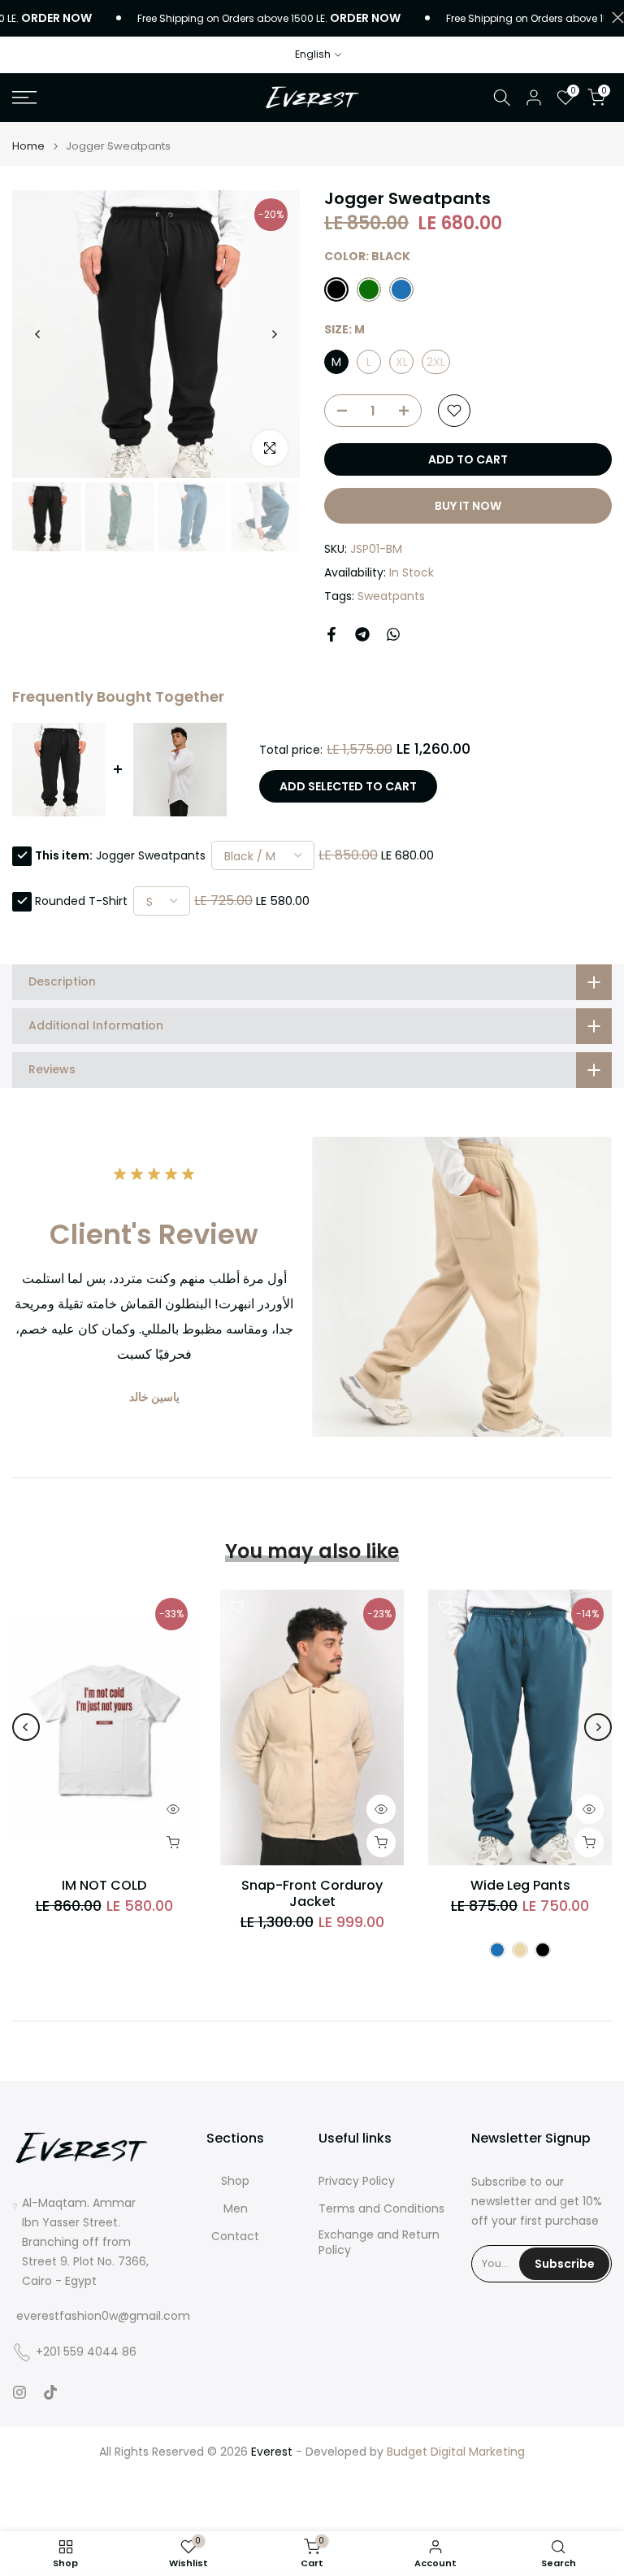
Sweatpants (391, 596)
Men (236, 2209)
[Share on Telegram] (362, 634)
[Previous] (38, 334)
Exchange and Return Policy (379, 2243)
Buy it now (468, 506)
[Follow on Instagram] (19, 2392)
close (614, 17)
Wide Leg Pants (520, 1885)
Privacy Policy (357, 2181)
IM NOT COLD (104, 1885)
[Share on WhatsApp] (393, 634)
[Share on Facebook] (331, 634)
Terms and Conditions (381, 2209)
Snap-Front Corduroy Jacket (312, 1893)
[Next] (274, 334)
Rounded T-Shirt (81, 901)
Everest (272, 2452)
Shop (235, 2181)
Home (28, 146)
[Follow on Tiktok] (50, 2392)
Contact (235, 2237)
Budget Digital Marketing (456, 2452)
